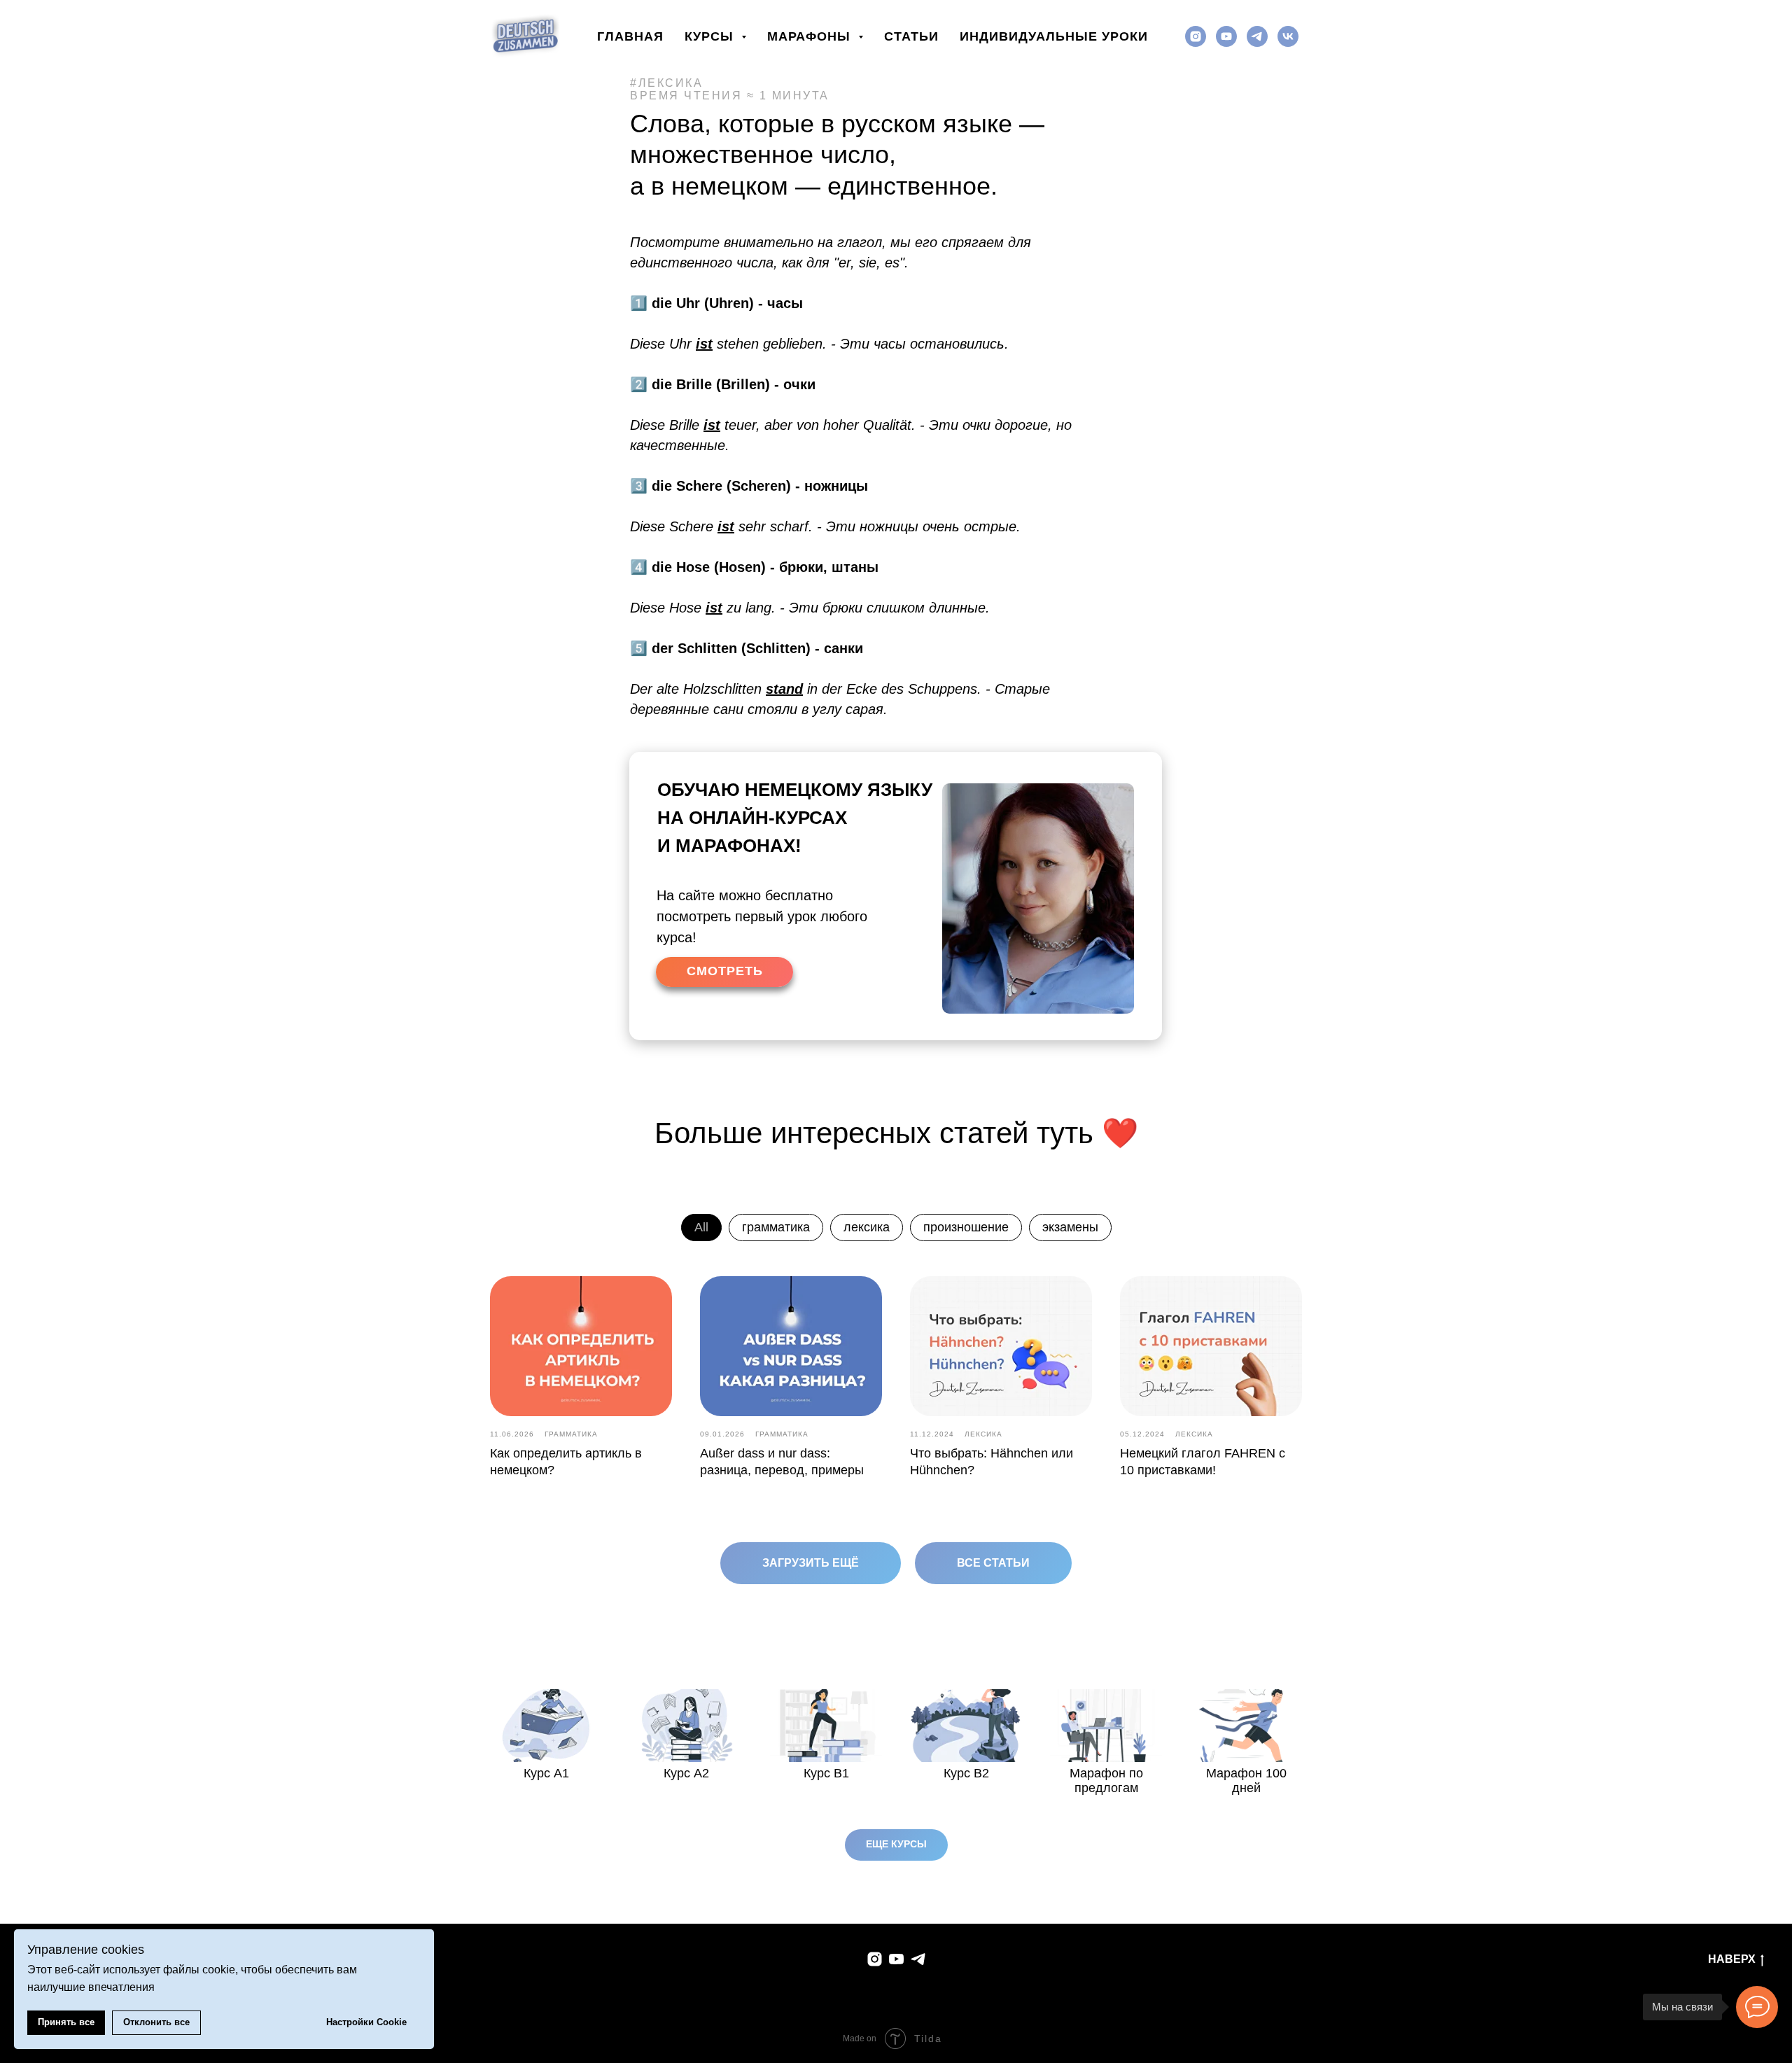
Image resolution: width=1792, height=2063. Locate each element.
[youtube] (1226, 36)
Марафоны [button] (811, 36)
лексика (867, 1227)
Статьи (911, 36)
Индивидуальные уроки (1054, 36)
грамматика (776, 1227)
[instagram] (1196, 36)
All (701, 1227)
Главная (630, 36)
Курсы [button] (711, 36)
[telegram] (1257, 36)
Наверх (1732, 1959)
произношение (966, 1227)
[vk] (1288, 36)
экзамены (1070, 1227)
